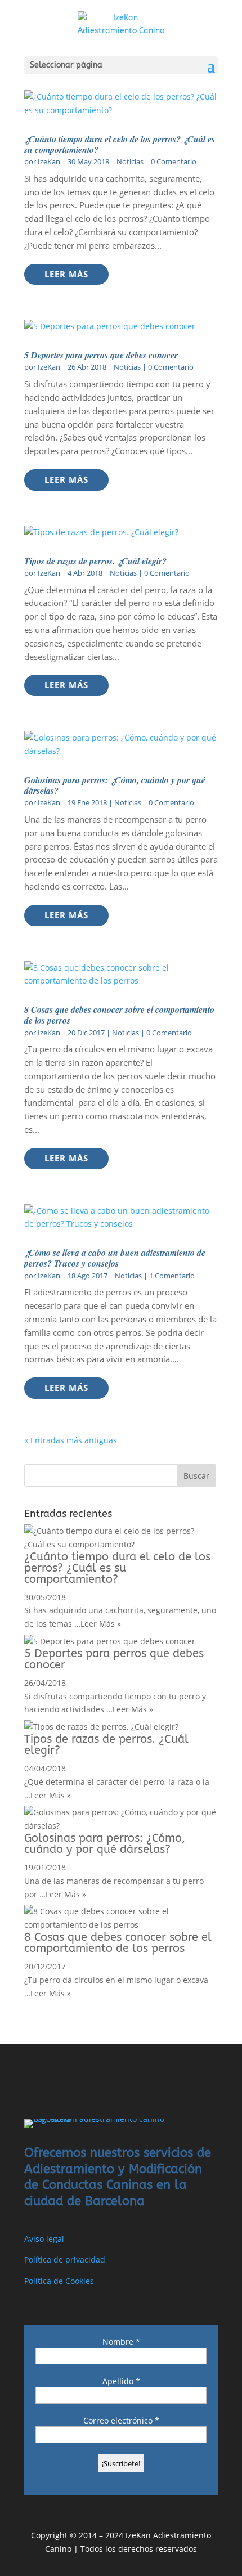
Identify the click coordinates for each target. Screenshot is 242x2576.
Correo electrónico (121, 2420)
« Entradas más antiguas (71, 1440)
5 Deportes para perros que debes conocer (101, 355)
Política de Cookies (59, 2281)
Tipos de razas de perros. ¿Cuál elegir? (95, 561)
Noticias (130, 161)
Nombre (121, 2342)
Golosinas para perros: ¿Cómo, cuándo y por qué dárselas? (115, 785)
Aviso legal (44, 2239)
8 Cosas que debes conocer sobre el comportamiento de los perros (119, 1015)
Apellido (121, 2381)
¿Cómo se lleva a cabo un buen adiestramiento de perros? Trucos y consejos (115, 1258)
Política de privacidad (65, 2259)
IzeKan (49, 161)
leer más (66, 274)
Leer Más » (101, 1624)
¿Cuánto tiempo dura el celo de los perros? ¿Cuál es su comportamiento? (120, 144)
